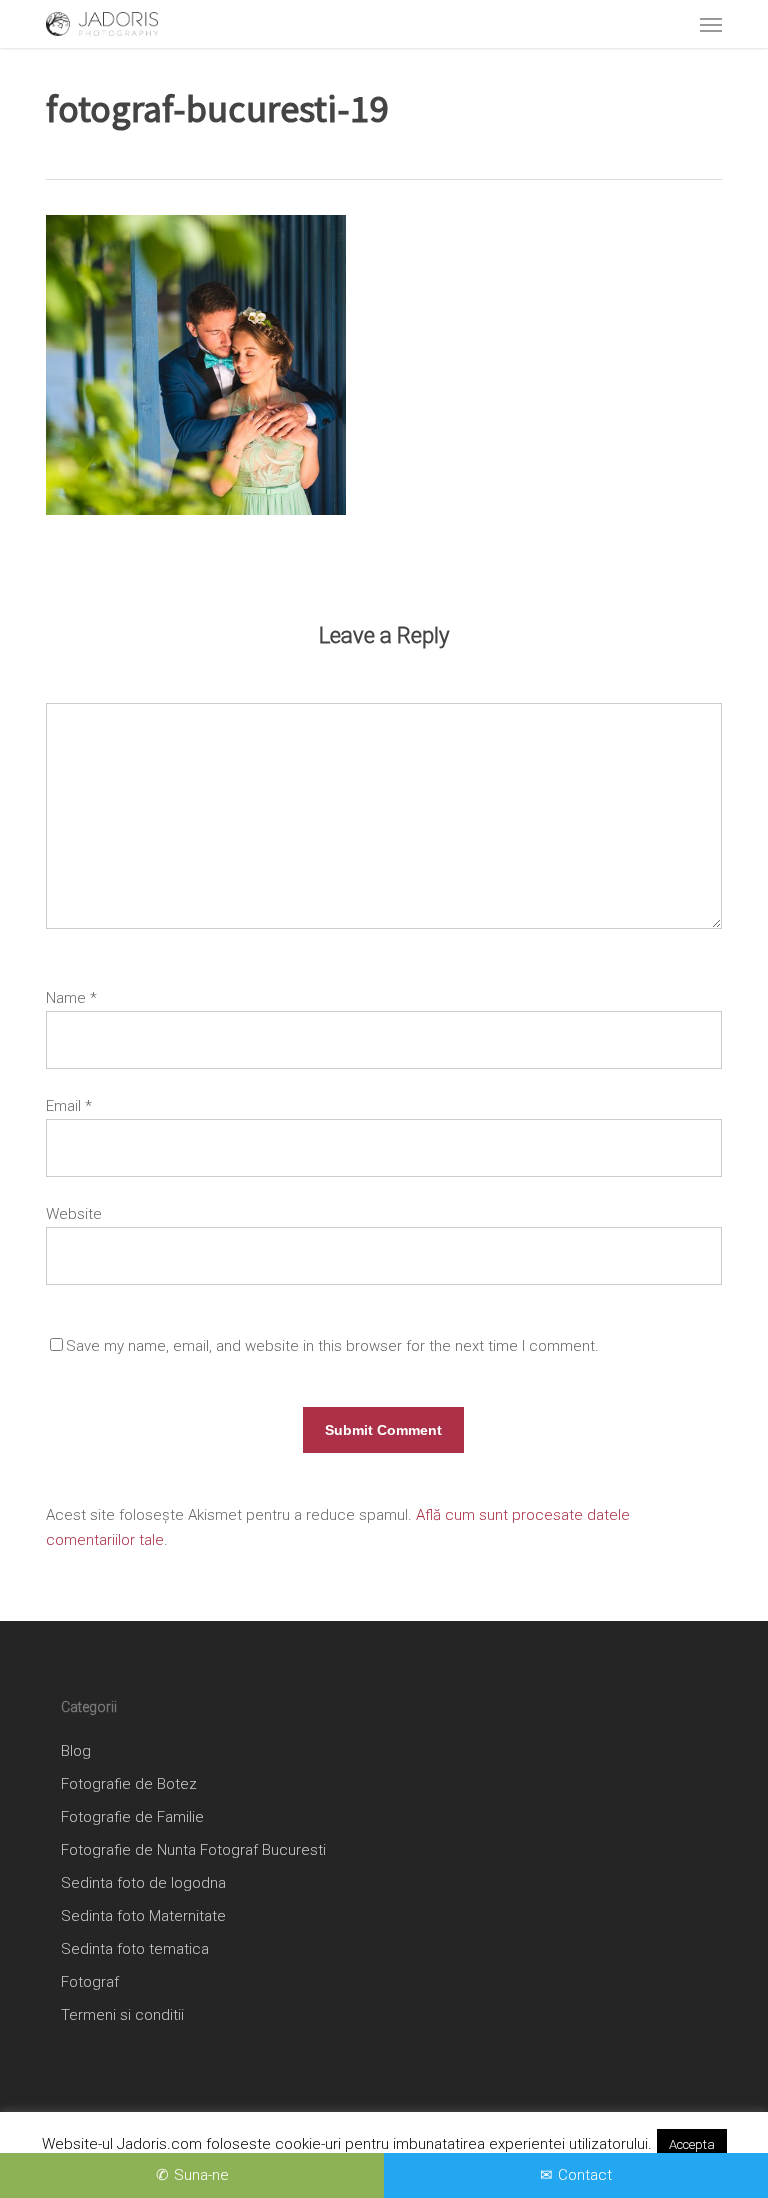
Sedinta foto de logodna (143, 1883)
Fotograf (90, 1982)
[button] (711, 24)
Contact (585, 2175)
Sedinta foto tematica (135, 1949)
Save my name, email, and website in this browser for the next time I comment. (332, 1346)
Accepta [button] (692, 2144)
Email (69, 1106)
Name (71, 998)
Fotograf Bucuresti (263, 1850)
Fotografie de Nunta (128, 1850)
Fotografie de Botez (129, 1784)
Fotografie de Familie (132, 1817)
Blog (76, 1751)
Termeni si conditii (122, 2015)
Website (74, 1214)
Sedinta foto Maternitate (143, 1916)
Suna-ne (201, 2175)
